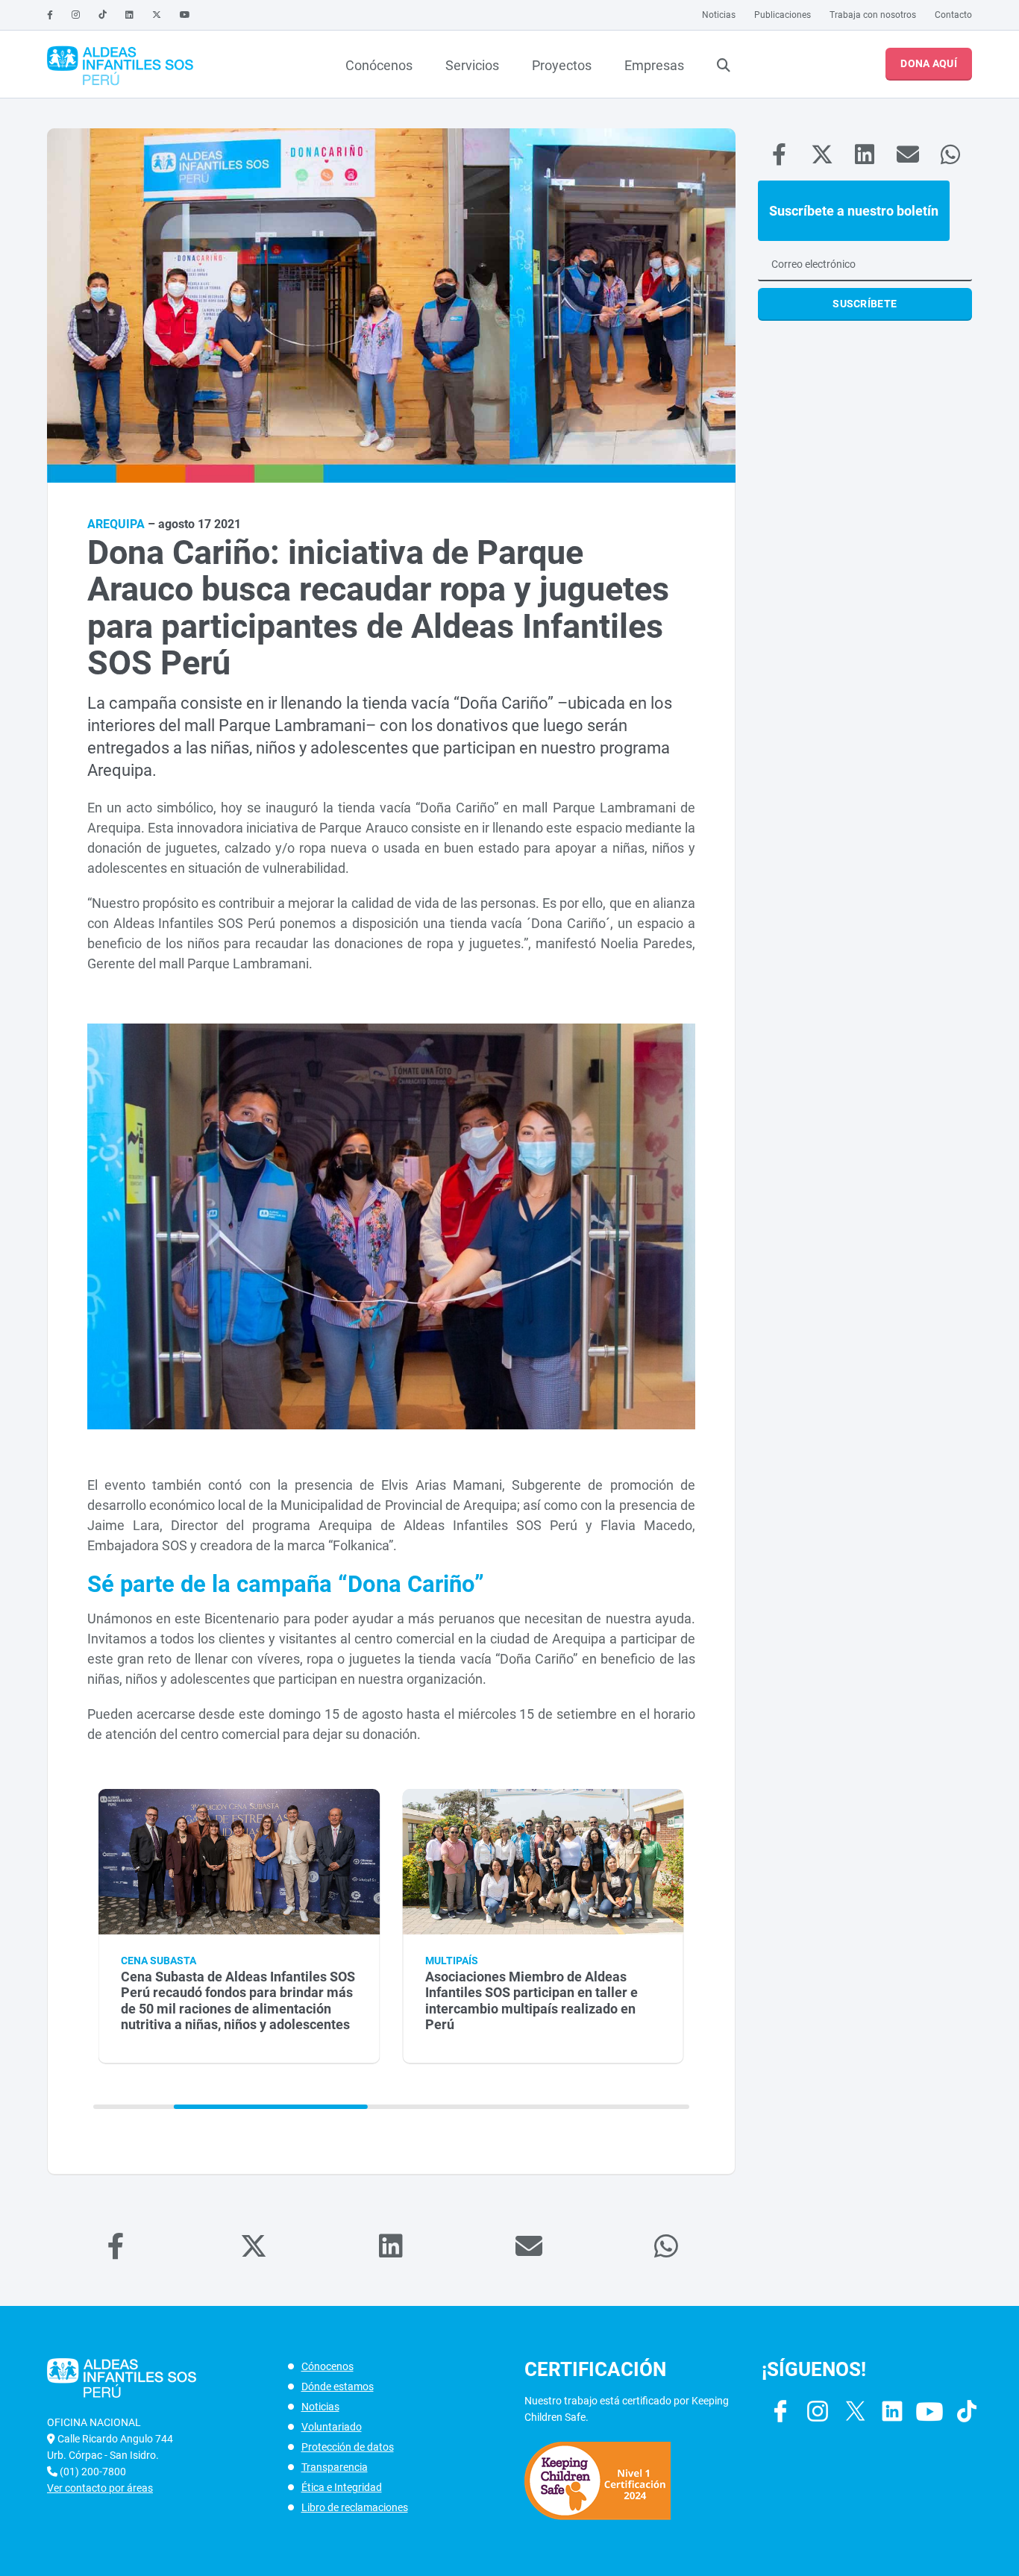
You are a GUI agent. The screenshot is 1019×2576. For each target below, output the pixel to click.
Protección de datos (348, 2447)
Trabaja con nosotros (873, 15)
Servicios (472, 65)
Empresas (654, 65)
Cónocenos (327, 2366)
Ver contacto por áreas (100, 2488)
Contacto (953, 15)
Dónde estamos (338, 2387)
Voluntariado (332, 2427)
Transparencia (335, 2467)
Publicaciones (783, 15)
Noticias (719, 15)
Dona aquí (929, 63)
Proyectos (562, 65)
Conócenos (379, 65)
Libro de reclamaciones (355, 2507)
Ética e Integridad (342, 2487)
